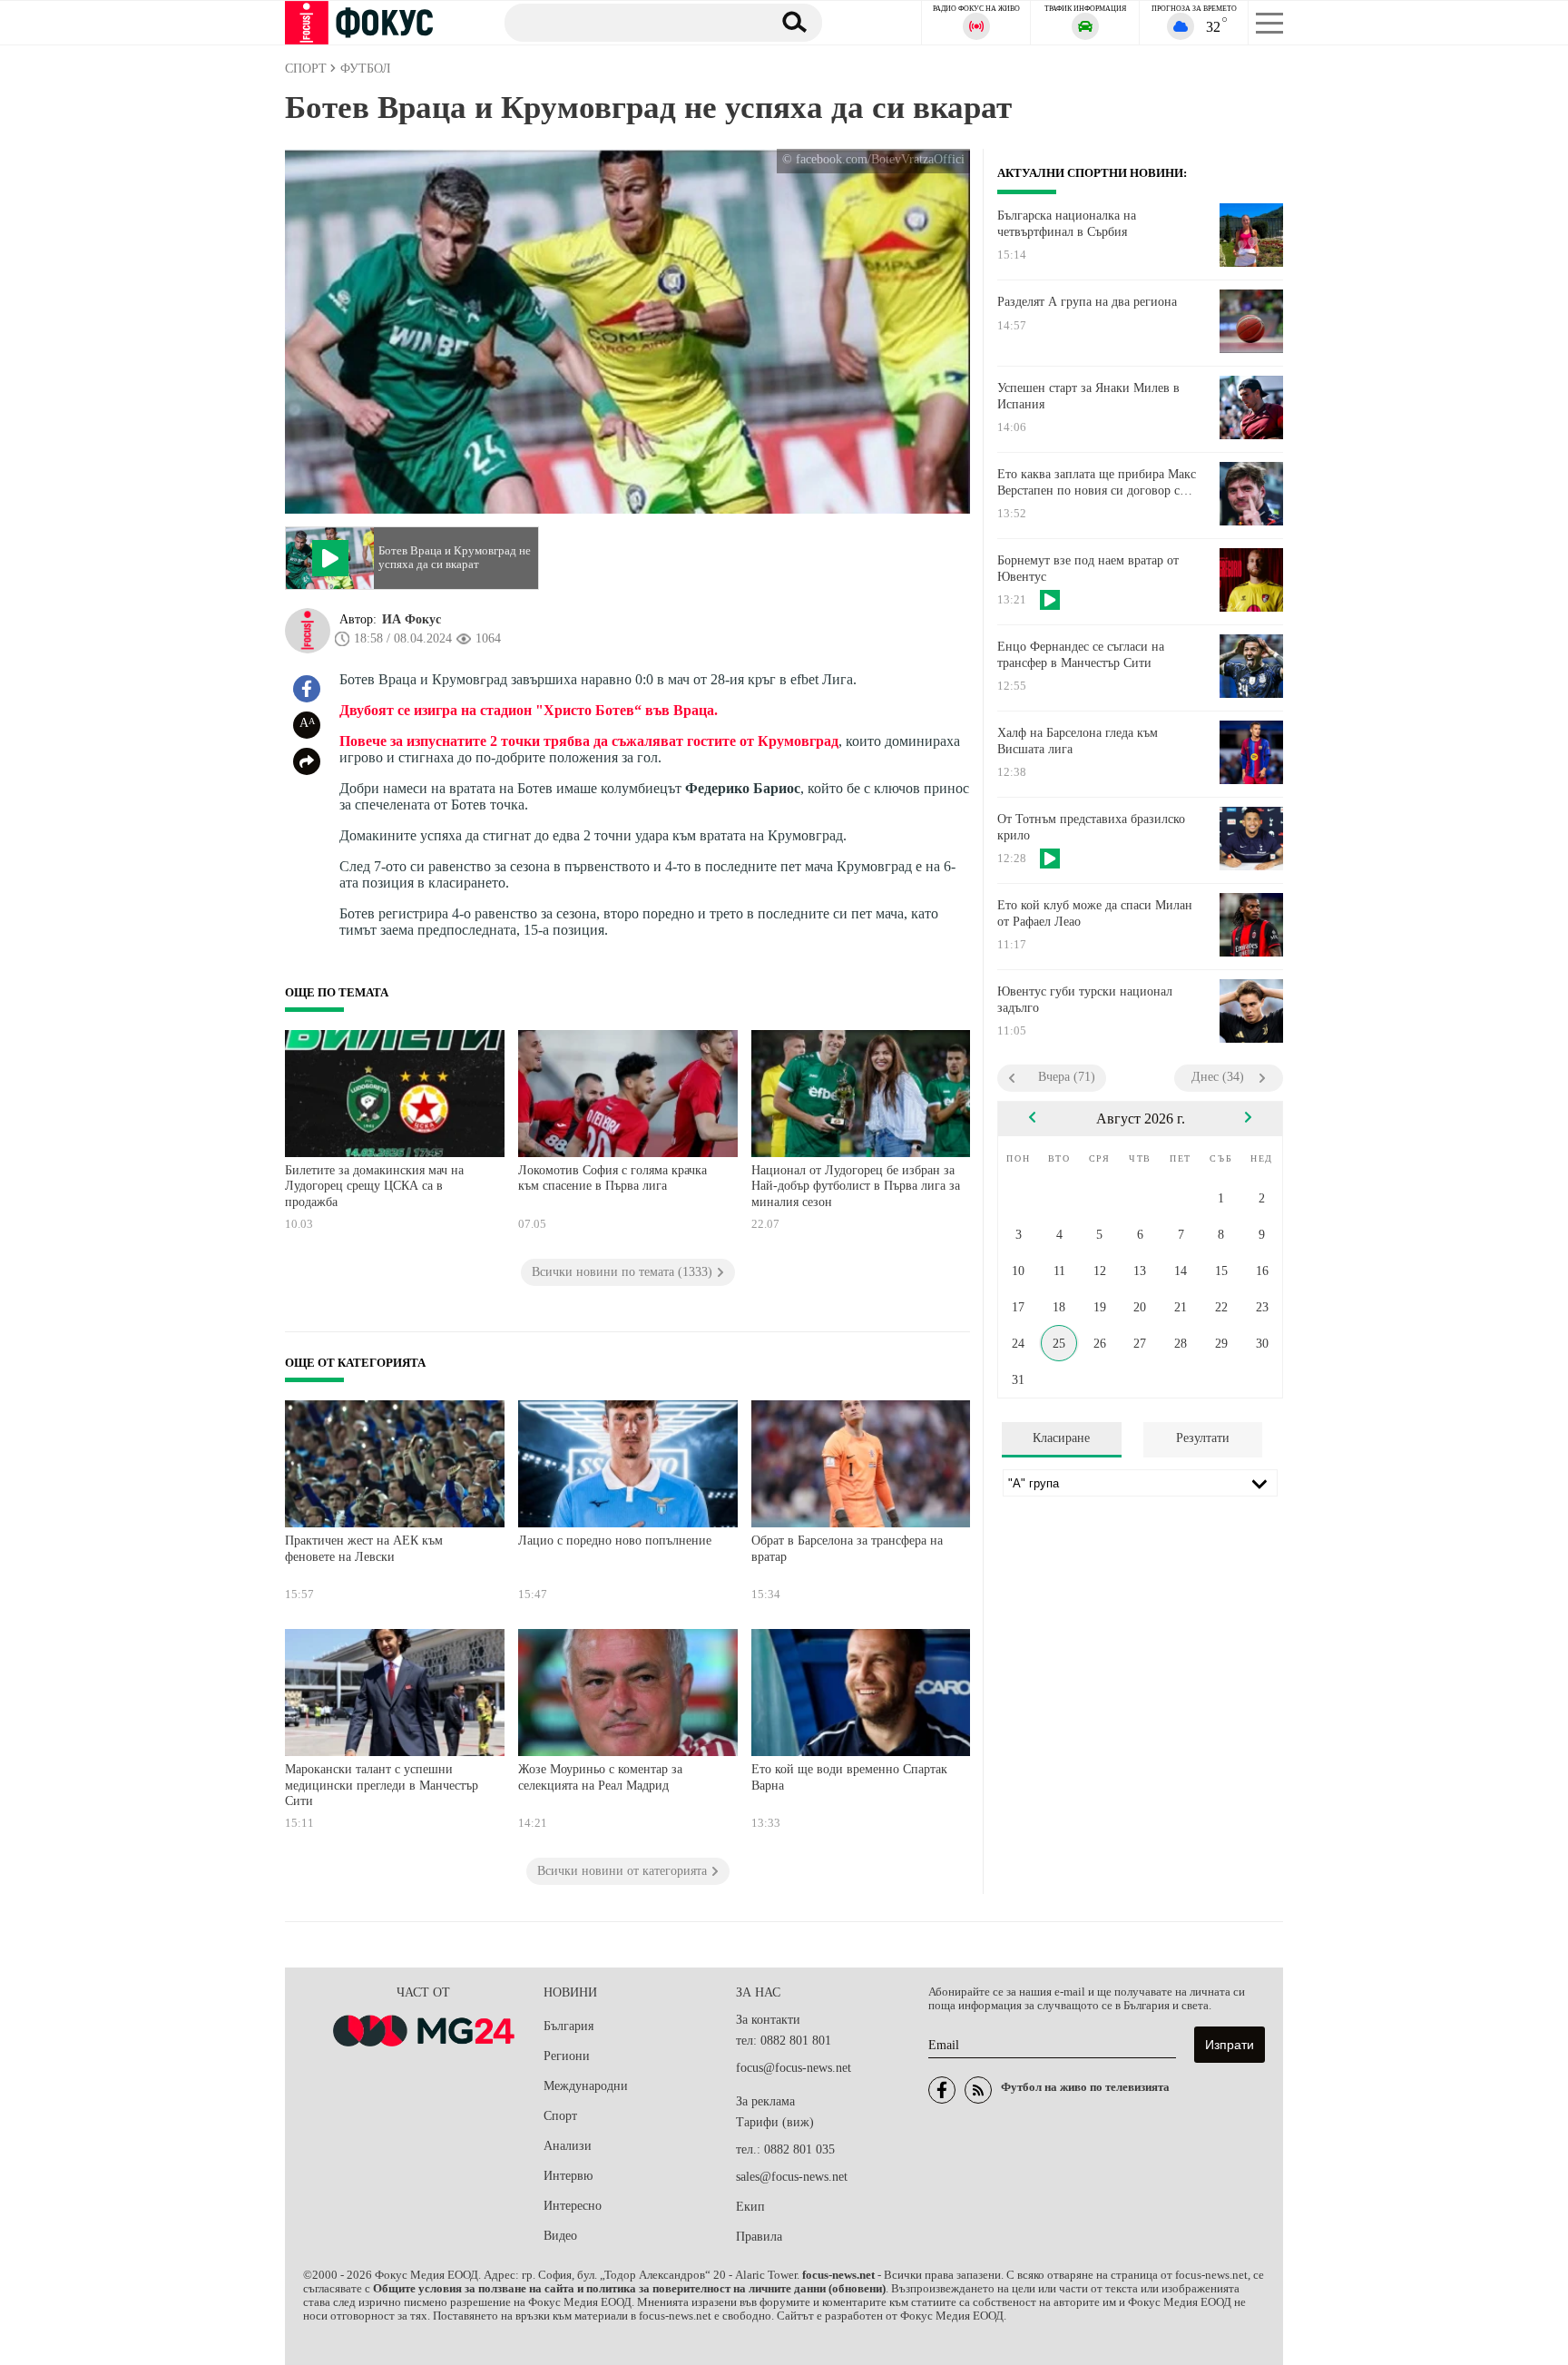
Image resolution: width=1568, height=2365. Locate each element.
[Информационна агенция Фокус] (942, 2090)
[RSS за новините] (978, 2090)
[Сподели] (307, 761)
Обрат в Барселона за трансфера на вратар (847, 1549)
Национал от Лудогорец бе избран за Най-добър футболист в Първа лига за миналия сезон (856, 1186)
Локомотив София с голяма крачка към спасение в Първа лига (612, 1178)
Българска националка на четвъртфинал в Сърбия (1067, 224)
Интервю (568, 2176)
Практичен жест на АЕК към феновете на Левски (364, 1549)
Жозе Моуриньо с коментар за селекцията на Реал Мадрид (600, 1777)
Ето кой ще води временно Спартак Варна (849, 1777)
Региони (567, 2056)
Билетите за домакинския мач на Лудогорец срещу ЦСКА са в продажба (374, 1186)
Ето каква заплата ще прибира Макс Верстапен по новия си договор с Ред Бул (1097, 483)
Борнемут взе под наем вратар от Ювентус (1088, 569)
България (568, 2026)
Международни (586, 2086)
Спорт (560, 2116)
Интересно (573, 2206)
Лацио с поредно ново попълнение (615, 1541)
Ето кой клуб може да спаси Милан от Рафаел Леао (1095, 913)
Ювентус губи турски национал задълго (1085, 1000)
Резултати (1203, 1438)
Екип (750, 2207)
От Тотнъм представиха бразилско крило (1091, 827)
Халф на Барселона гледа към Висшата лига (1078, 741)
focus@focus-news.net (794, 2068)
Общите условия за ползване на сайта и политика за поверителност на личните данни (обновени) (629, 2289)
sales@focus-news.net (792, 2177)
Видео (560, 2236)
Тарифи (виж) (775, 2122)
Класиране (1061, 1438)
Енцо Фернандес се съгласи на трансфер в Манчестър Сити (1081, 655)
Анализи (568, 2146)
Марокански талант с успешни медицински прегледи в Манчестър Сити (382, 1785)
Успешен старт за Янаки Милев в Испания (1088, 396)
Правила (759, 2237)
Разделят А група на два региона (1087, 302)
